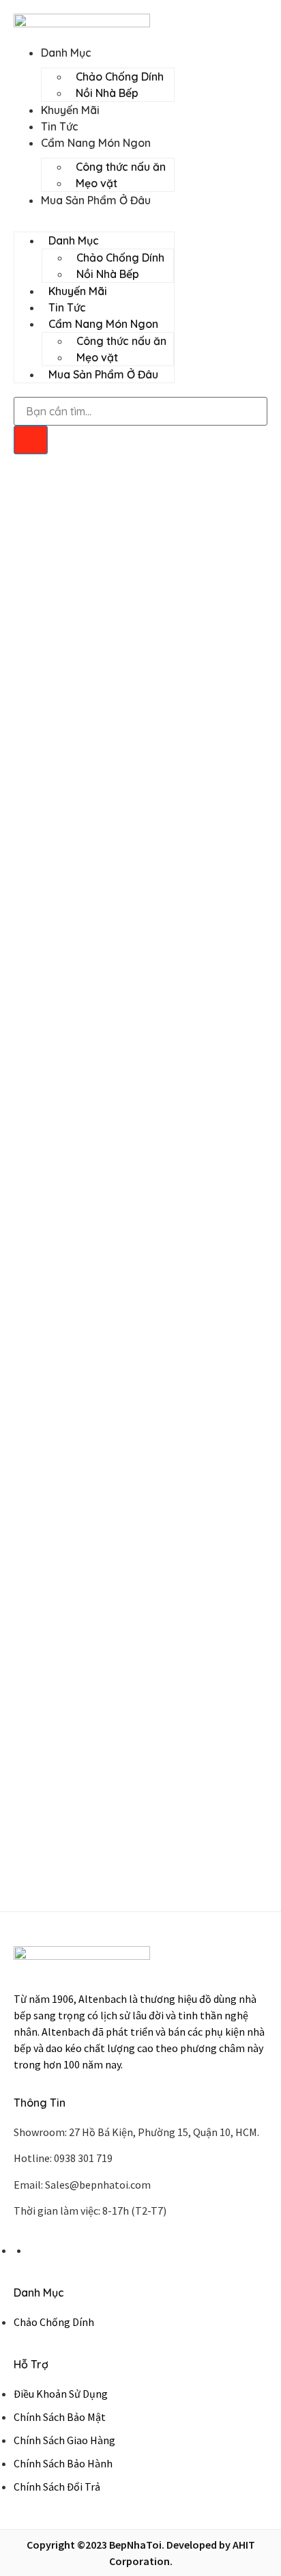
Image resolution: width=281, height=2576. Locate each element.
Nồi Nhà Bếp (107, 93)
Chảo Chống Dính (120, 77)
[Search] (31, 440)
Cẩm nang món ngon (96, 143)
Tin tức (60, 126)
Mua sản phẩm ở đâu (96, 200)
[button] (94, 217)
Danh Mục (66, 53)
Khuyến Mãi (70, 110)
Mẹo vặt (97, 183)
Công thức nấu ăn (121, 167)
